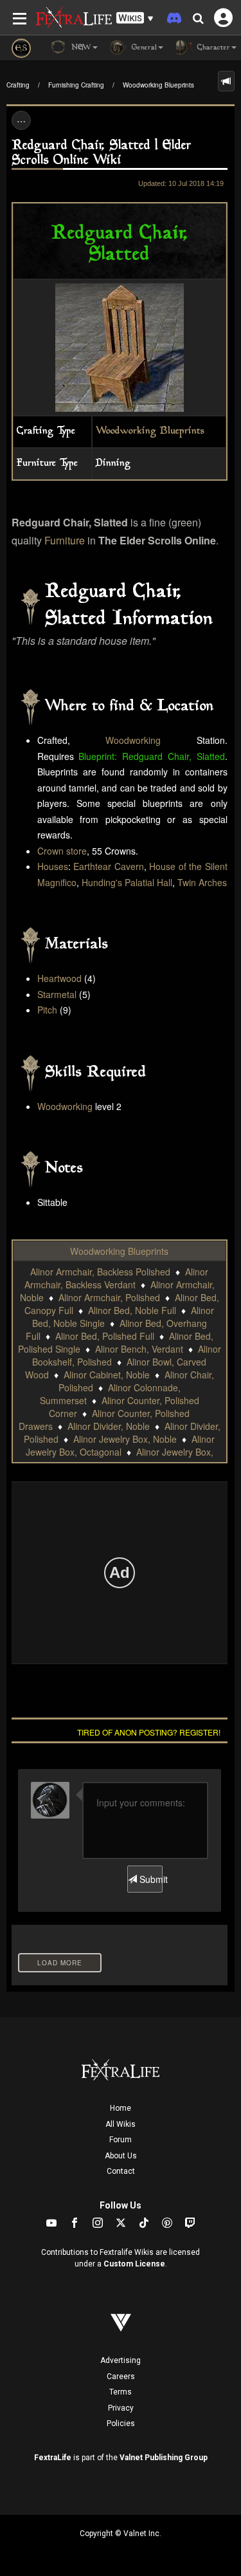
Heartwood (59, 978)
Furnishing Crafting (76, 85)
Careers (121, 2377)
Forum (121, 2140)
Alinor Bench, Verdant (139, 1349)
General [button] (143, 48)
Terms (121, 2392)
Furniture (65, 540)
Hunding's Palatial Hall (127, 882)
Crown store (62, 851)
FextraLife (53, 2458)
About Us (121, 2156)
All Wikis (121, 2124)
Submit (150, 1879)
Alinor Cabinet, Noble (107, 1375)
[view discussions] (226, 81)
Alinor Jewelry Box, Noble (125, 1439)
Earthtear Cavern (109, 866)
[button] (135, 18)
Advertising (121, 2360)
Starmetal (57, 994)
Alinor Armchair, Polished (109, 1297)
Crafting (18, 85)
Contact (121, 2171)
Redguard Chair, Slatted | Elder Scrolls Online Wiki (102, 153)
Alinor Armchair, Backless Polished (100, 1272)
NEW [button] (80, 48)
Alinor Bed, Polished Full (105, 1336)
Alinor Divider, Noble (109, 1426)
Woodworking (133, 740)
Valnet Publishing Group (164, 2458)
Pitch (47, 1010)
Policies (121, 2423)
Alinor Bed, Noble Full (132, 1310)
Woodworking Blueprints (158, 85)
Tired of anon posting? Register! (149, 1732)
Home (121, 2108)
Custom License (134, 2264)
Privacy (121, 2408)
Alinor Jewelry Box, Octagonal (121, 1445)
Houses (53, 866)
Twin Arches (202, 882)
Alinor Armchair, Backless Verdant (117, 1278)
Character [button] (212, 48)
